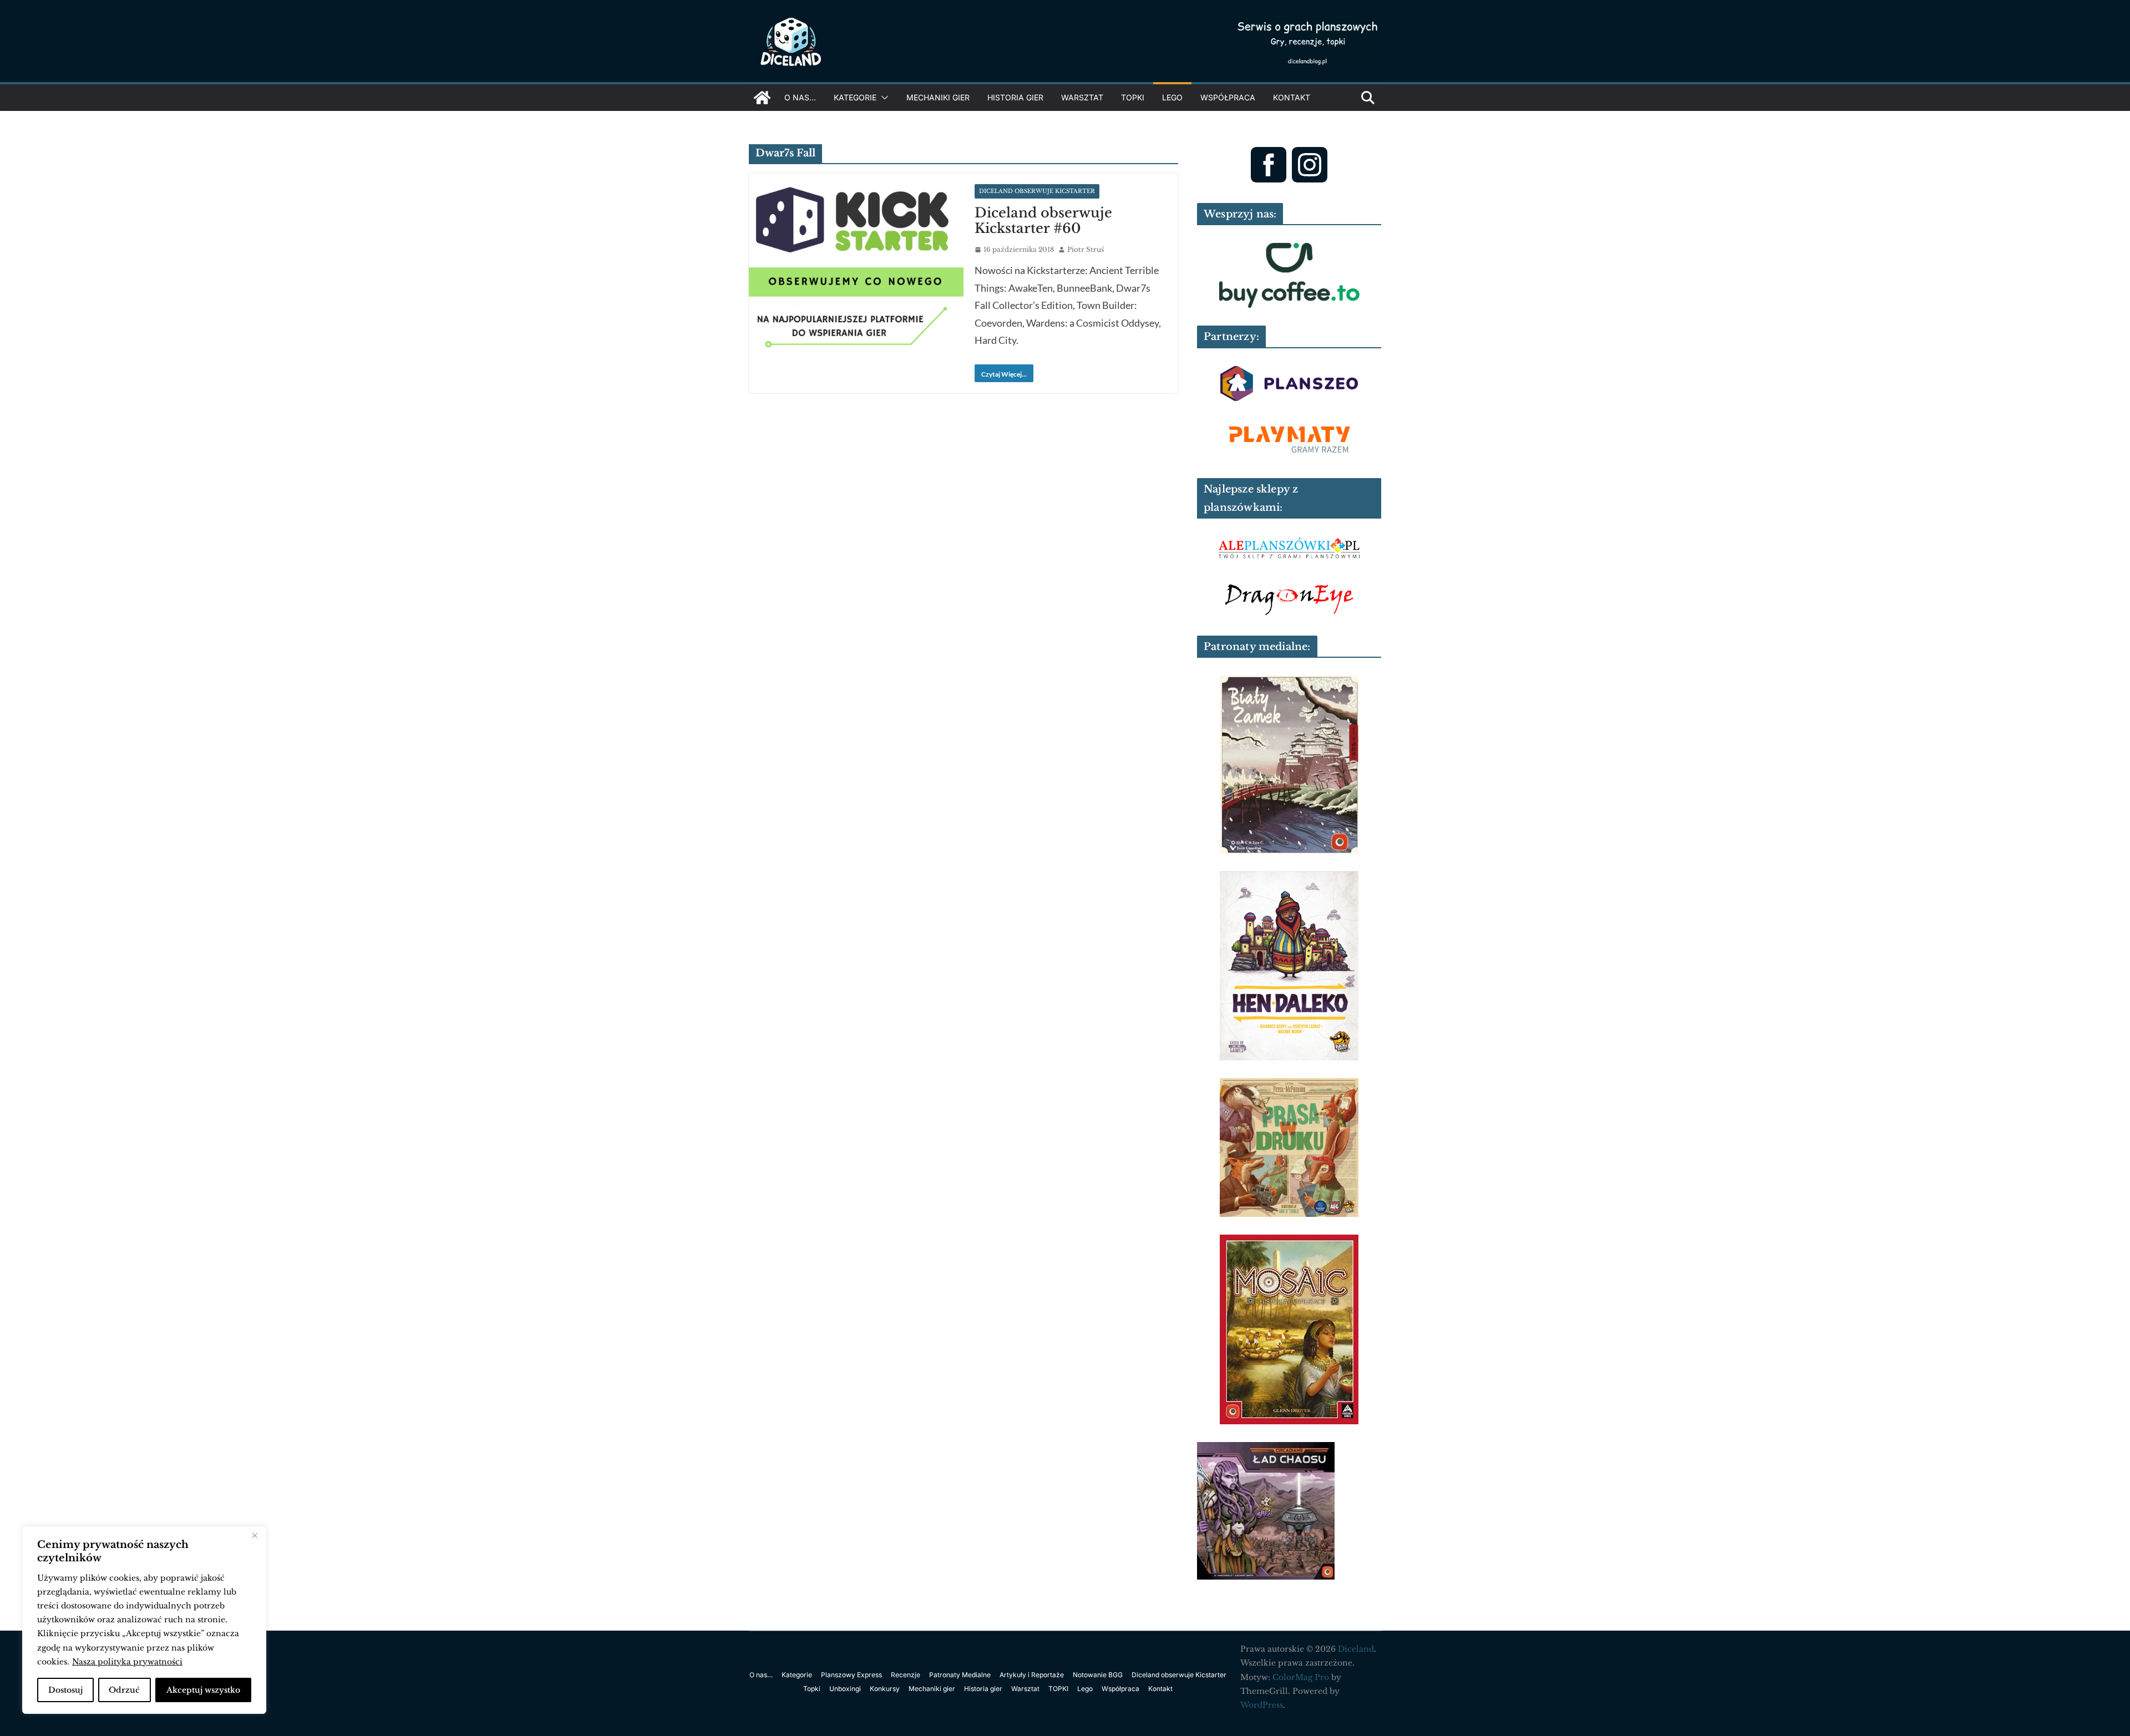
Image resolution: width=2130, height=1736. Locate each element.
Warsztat (1082, 97)
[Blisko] (255, 1536)
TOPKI (1133, 97)
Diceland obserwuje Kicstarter (1037, 191)
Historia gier (1015, 97)
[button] (883, 98)
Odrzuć (124, 1690)
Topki (812, 1689)
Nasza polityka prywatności (127, 1662)
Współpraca (1228, 97)
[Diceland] (762, 98)
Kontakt (1292, 97)
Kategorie (855, 97)
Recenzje (906, 1675)
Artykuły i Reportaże (1032, 1675)
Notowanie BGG (1098, 1675)
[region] (144, 1620)
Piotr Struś (1086, 249)
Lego (1172, 97)
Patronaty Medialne (960, 1675)
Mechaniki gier (938, 97)
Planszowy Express (851, 1675)
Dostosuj (65, 1690)
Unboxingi (845, 1689)
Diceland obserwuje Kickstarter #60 (1043, 221)
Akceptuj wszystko (203, 1690)
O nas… (800, 97)
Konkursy (885, 1689)
